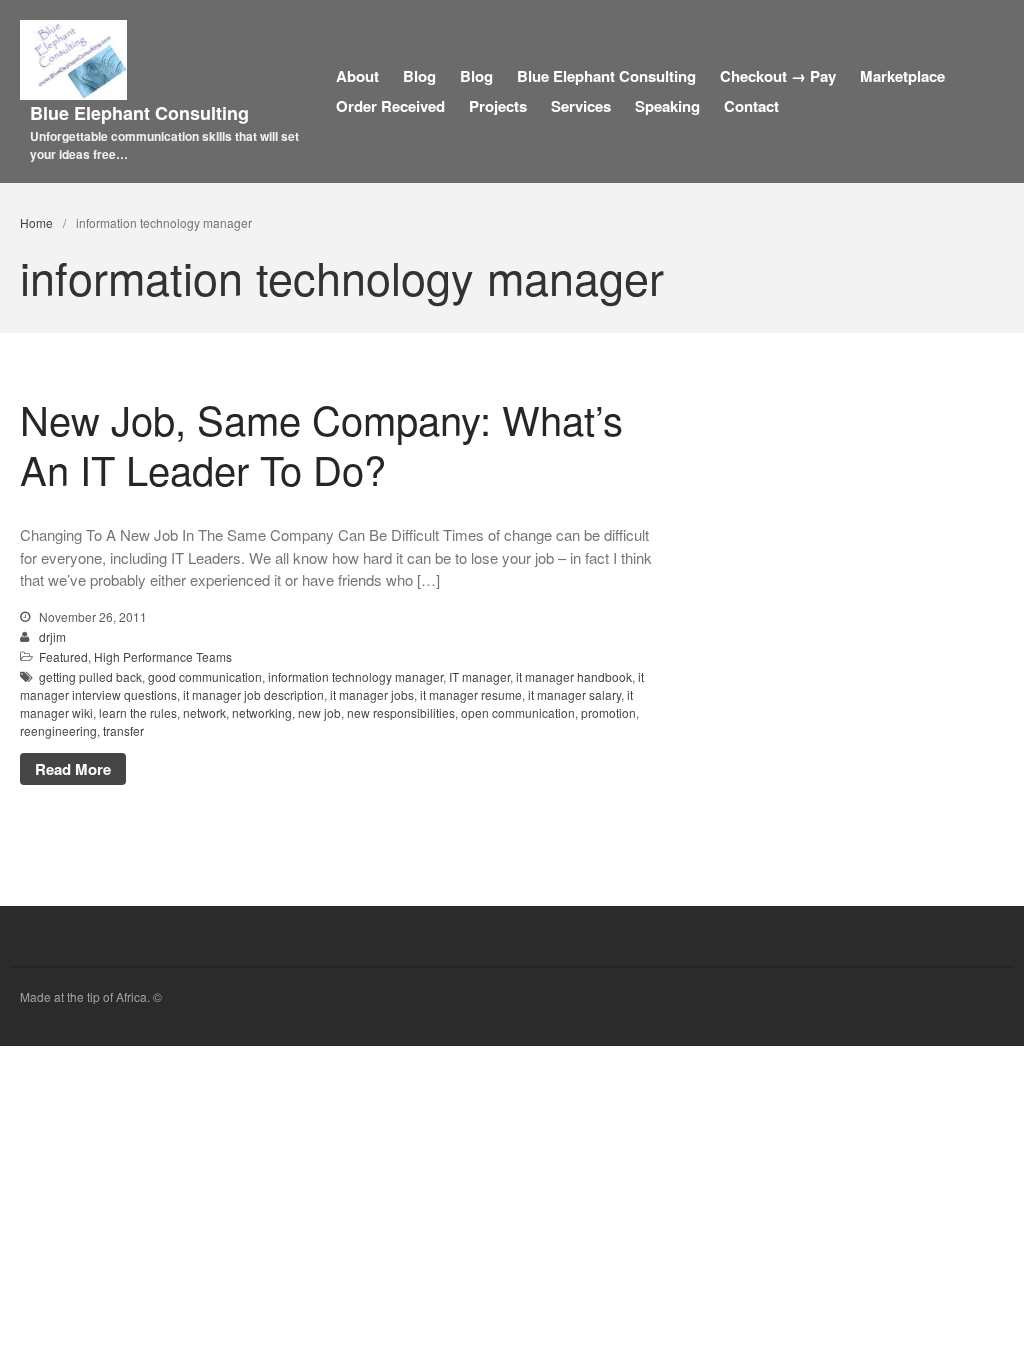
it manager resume (471, 694)
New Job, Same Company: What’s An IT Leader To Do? (321, 443)
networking (262, 712)
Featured (63, 656)
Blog (419, 76)
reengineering (58, 730)
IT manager (479, 676)
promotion (608, 712)
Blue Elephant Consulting (139, 113)
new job (319, 712)
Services (581, 106)
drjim (52, 636)
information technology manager (355, 676)
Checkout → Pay (778, 76)
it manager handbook (574, 676)
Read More (73, 769)
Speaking (667, 106)
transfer (123, 730)
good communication (205, 676)
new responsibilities (401, 712)
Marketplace (902, 76)
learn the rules (138, 712)
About (357, 76)
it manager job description (253, 694)
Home (36, 222)
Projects (498, 106)
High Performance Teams (163, 656)
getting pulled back (90, 676)
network (204, 712)
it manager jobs (372, 694)
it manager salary (574, 694)
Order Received (390, 106)
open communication (518, 712)
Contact (751, 106)
